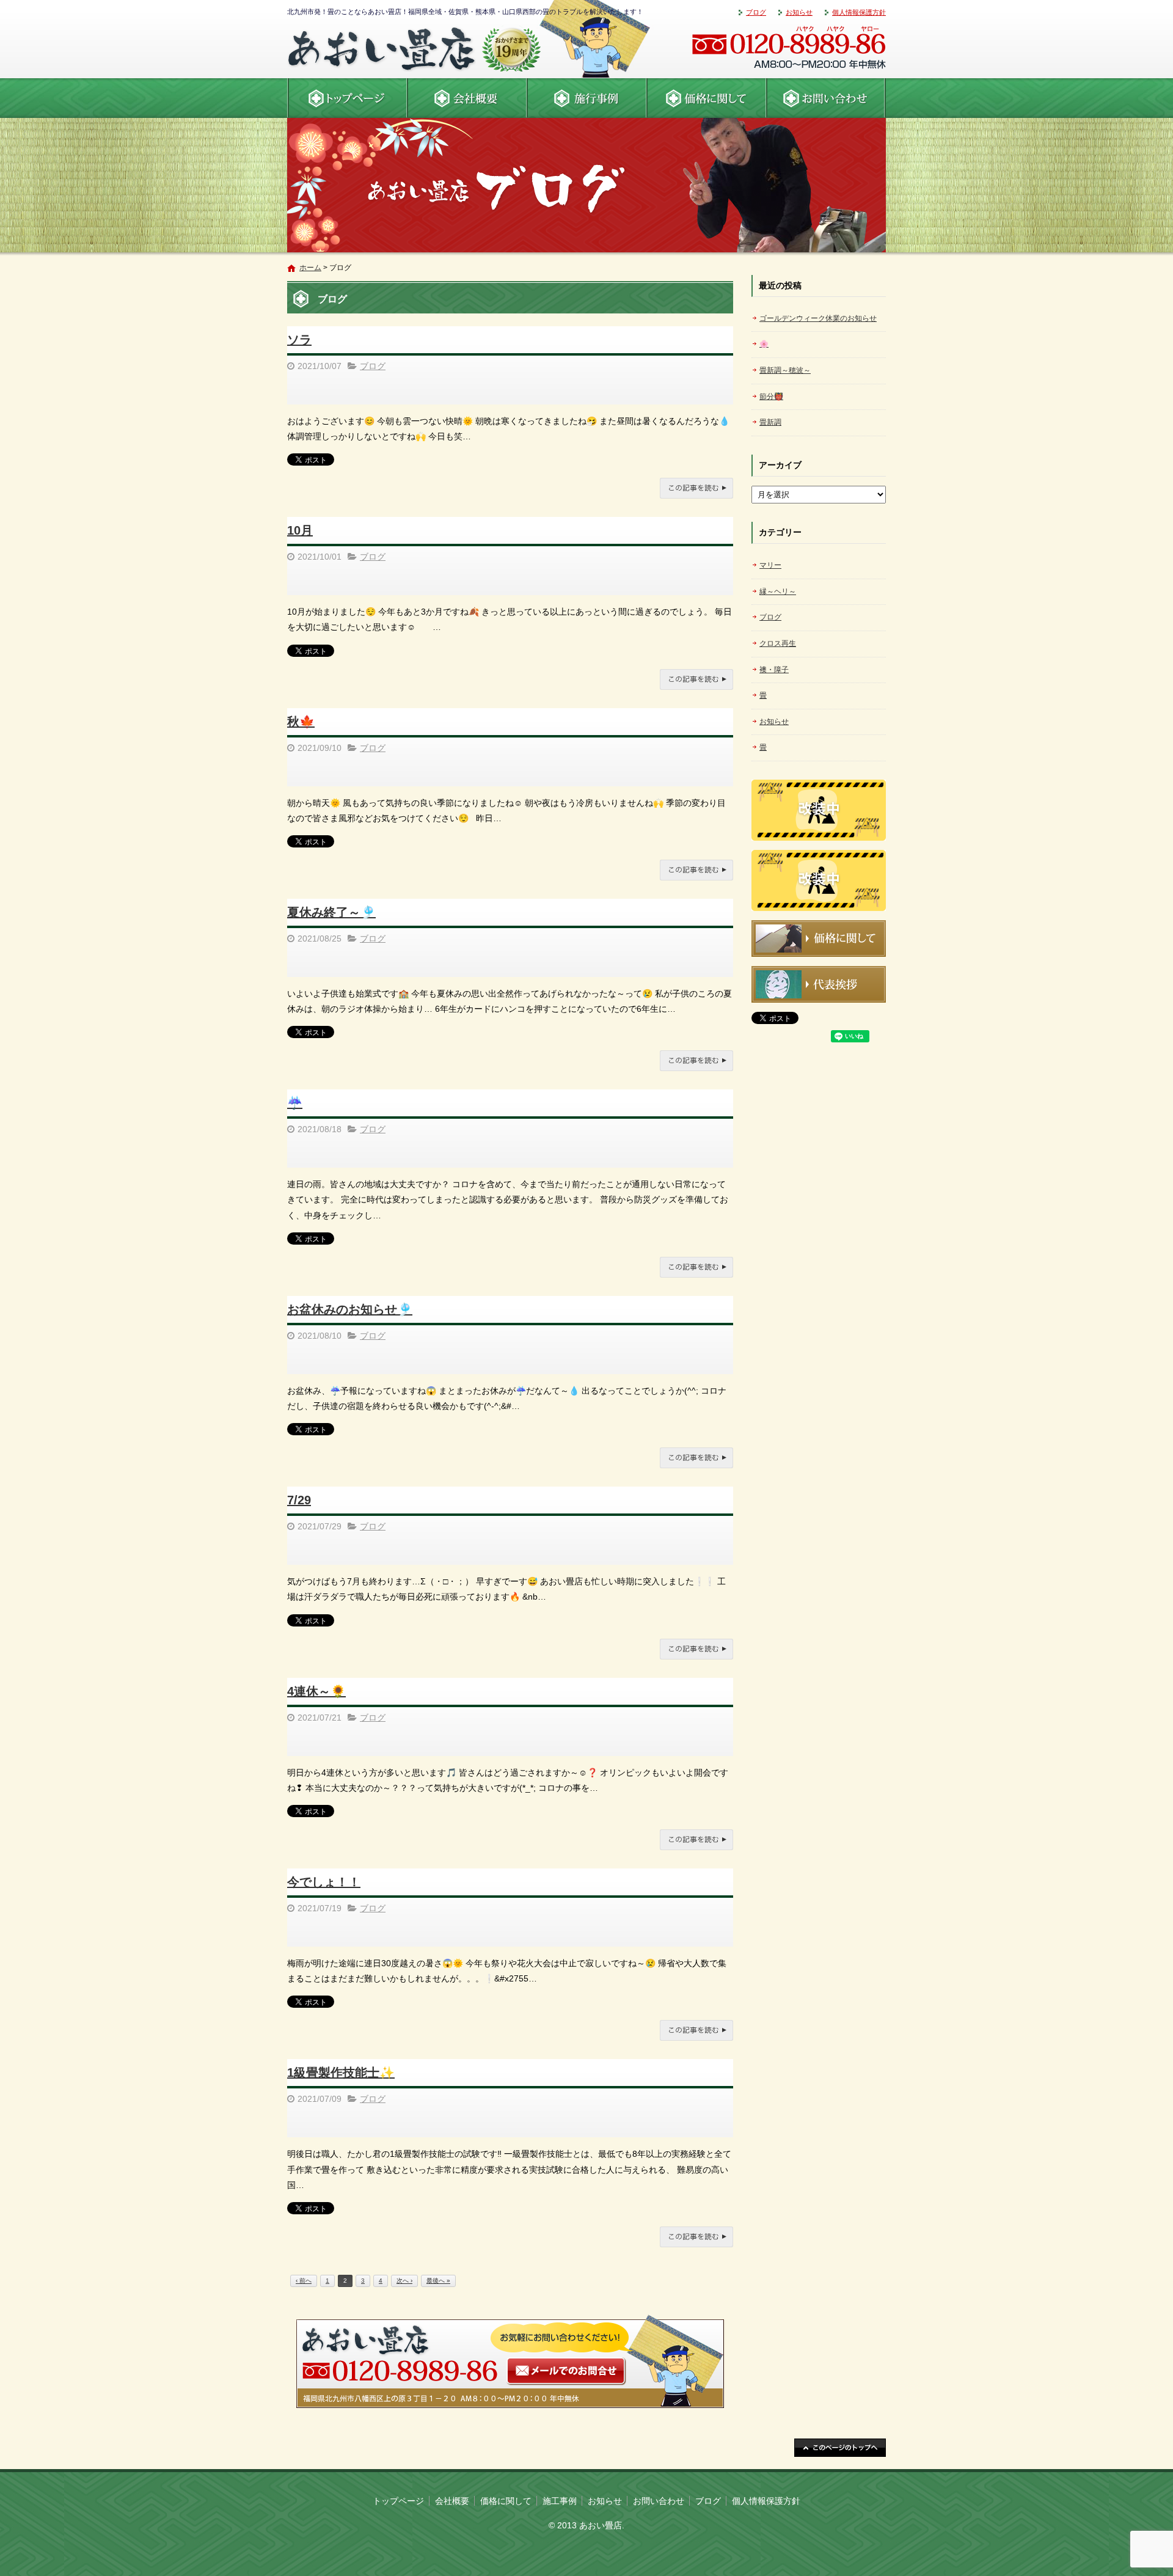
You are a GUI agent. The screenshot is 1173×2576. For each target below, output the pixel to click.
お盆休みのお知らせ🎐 (350, 1309)
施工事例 (586, 98)
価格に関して (706, 98)
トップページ (398, 2501)
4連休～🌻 (316, 1691)
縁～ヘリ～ (778, 591)
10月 (300, 530)
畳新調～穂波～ (785, 370)
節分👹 (771, 397)
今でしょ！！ (324, 1882)
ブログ (756, 12)
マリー (770, 565)
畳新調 (770, 422)
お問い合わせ (826, 98)
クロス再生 (778, 643)
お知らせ (799, 12)
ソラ (299, 340)
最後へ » (438, 2281)
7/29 (299, 1500)
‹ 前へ (304, 2281)
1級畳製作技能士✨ (341, 2073)
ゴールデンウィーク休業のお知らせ (818, 318)
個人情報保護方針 (859, 12)
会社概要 (467, 98)
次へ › (404, 2281)
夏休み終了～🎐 (331, 912)
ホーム (310, 268)
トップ (347, 98)
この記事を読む (696, 488)
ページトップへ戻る (840, 2448)
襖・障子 (774, 670)
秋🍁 (301, 722)
